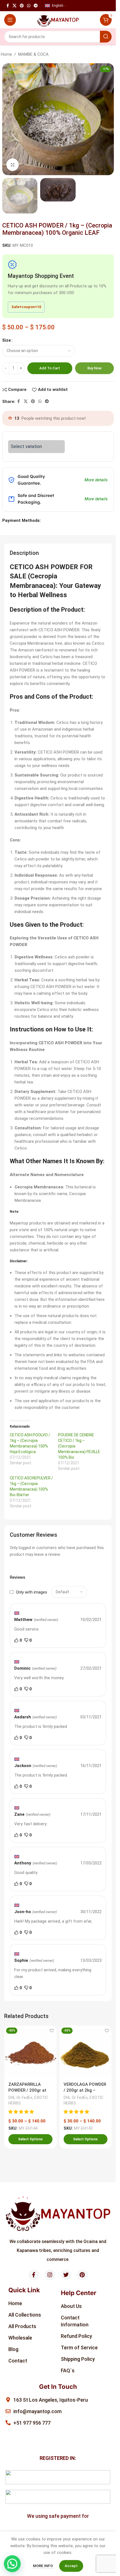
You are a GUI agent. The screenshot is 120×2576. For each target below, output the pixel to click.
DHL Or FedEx (20, 2098)
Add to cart (50, 368)
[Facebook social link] (8, 6)
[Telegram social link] (36, 6)
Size (7, 340)
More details (96, 480)
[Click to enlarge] (13, 165)
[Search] (106, 37)
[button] (22, 2112)
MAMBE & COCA (33, 54)
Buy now (94, 368)
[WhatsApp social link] (29, 6)
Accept (71, 2566)
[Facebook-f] (34, 2275)
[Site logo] (58, 20)
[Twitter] (66, 2275)
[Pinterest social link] (22, 6)
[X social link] (15, 6)
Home (6, 54)
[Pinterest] (82, 2275)
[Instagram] (50, 2275)
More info (43, 2566)
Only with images (32, 1592)
